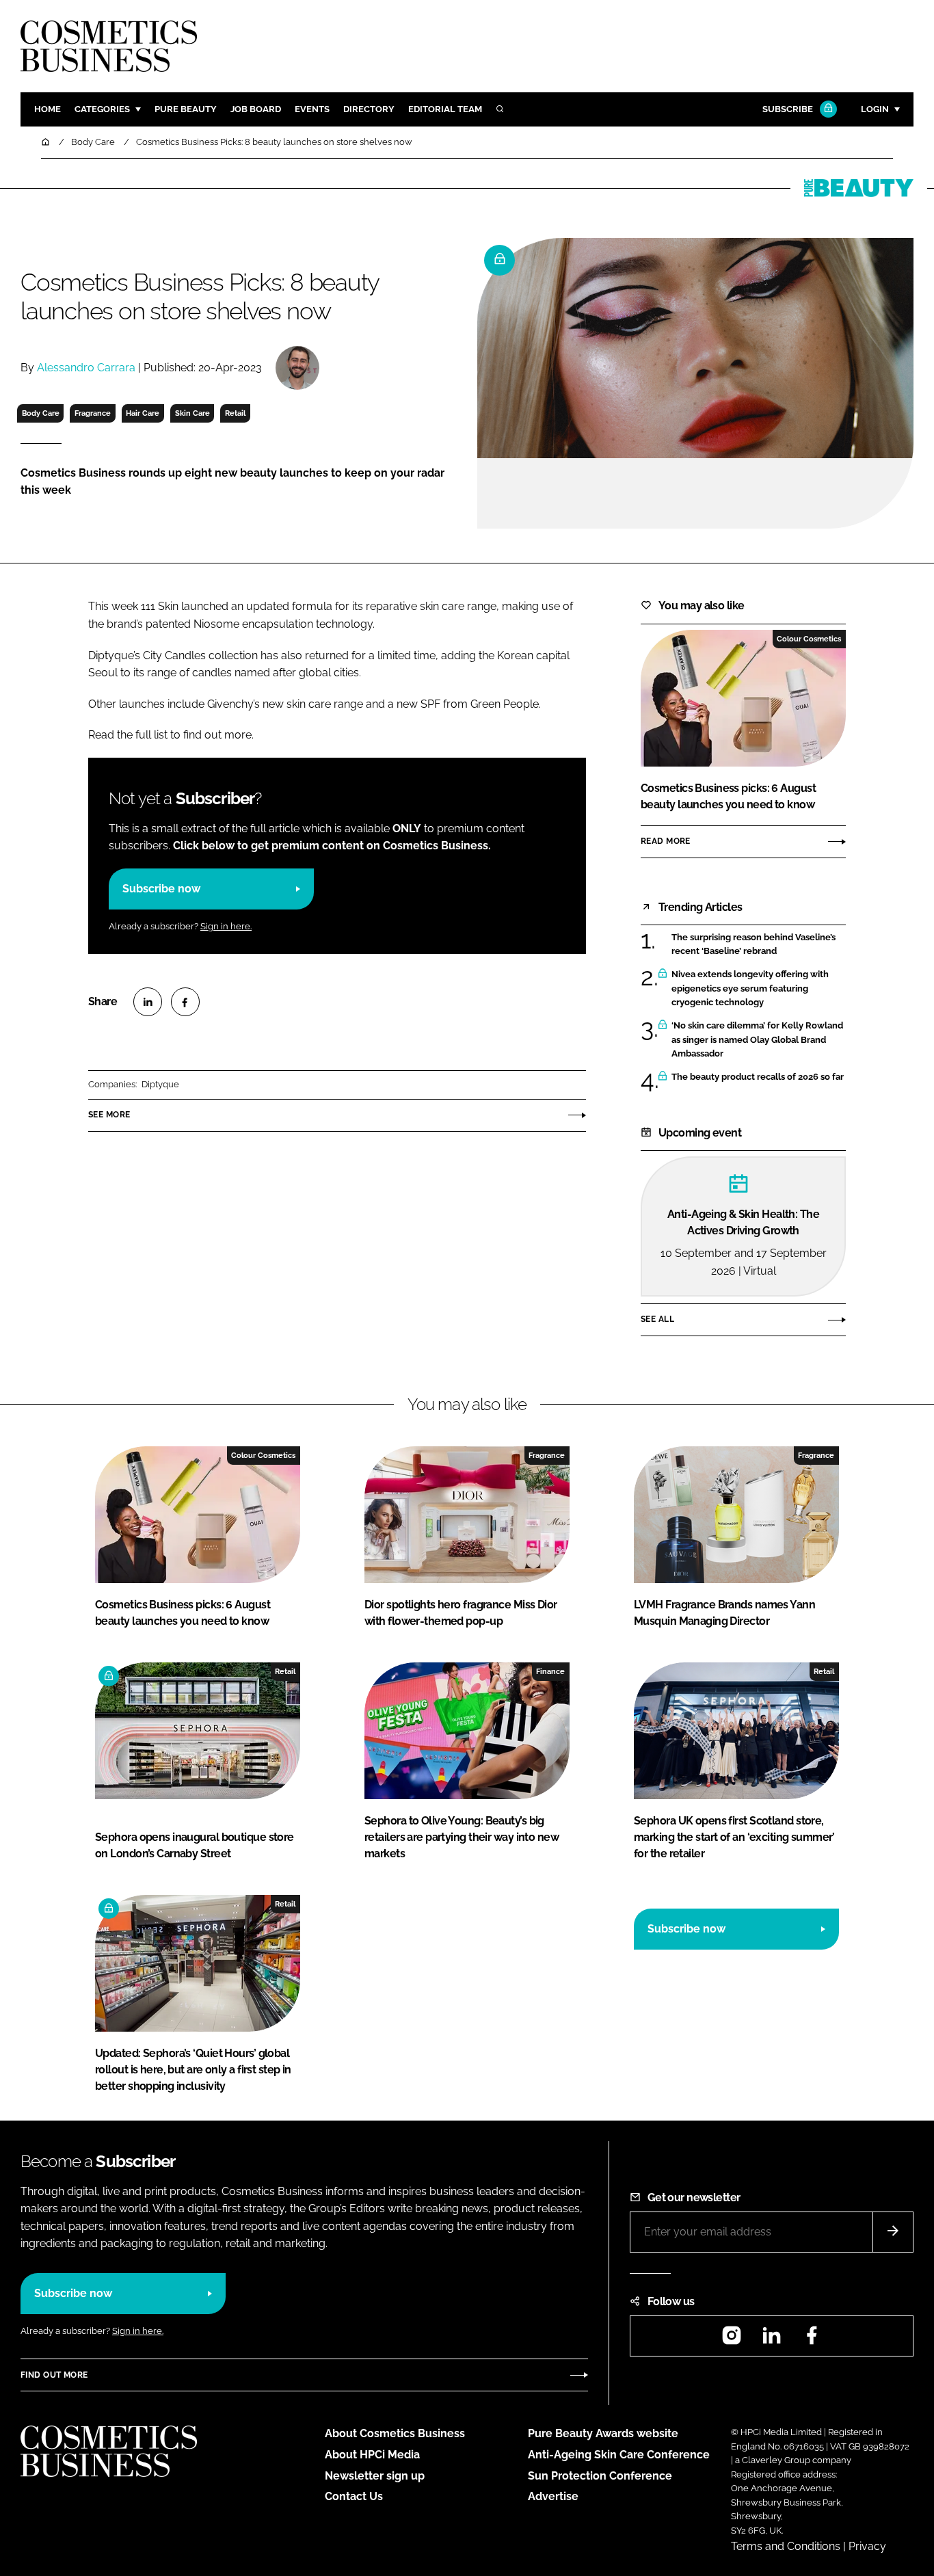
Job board (256, 109)
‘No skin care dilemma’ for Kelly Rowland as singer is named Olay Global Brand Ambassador (757, 1040)
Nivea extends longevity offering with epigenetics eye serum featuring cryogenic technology (750, 988)
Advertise (553, 2496)
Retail (235, 413)
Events (312, 109)
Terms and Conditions (786, 2546)
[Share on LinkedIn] (148, 1002)
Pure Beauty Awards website (603, 2433)
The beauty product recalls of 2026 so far (758, 1077)
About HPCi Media (372, 2455)
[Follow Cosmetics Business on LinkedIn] (771, 2340)
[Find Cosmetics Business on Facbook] (812, 2340)
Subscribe (788, 109)
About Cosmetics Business (395, 2433)
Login (875, 109)
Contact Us (354, 2496)
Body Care (41, 413)
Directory (369, 109)
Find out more (54, 2375)
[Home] (46, 142)
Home (48, 109)
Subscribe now (161, 889)
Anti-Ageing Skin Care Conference (619, 2455)
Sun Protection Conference (600, 2476)
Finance (550, 1671)
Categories (102, 109)
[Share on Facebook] (185, 1002)
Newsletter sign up (375, 2476)
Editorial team (445, 109)
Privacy (867, 2546)
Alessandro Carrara (86, 368)
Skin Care (192, 413)
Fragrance (93, 413)
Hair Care (143, 413)
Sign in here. (226, 926)
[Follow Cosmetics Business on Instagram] (732, 2340)
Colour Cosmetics (809, 639)
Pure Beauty (186, 109)
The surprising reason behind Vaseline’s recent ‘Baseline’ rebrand (753, 945)
